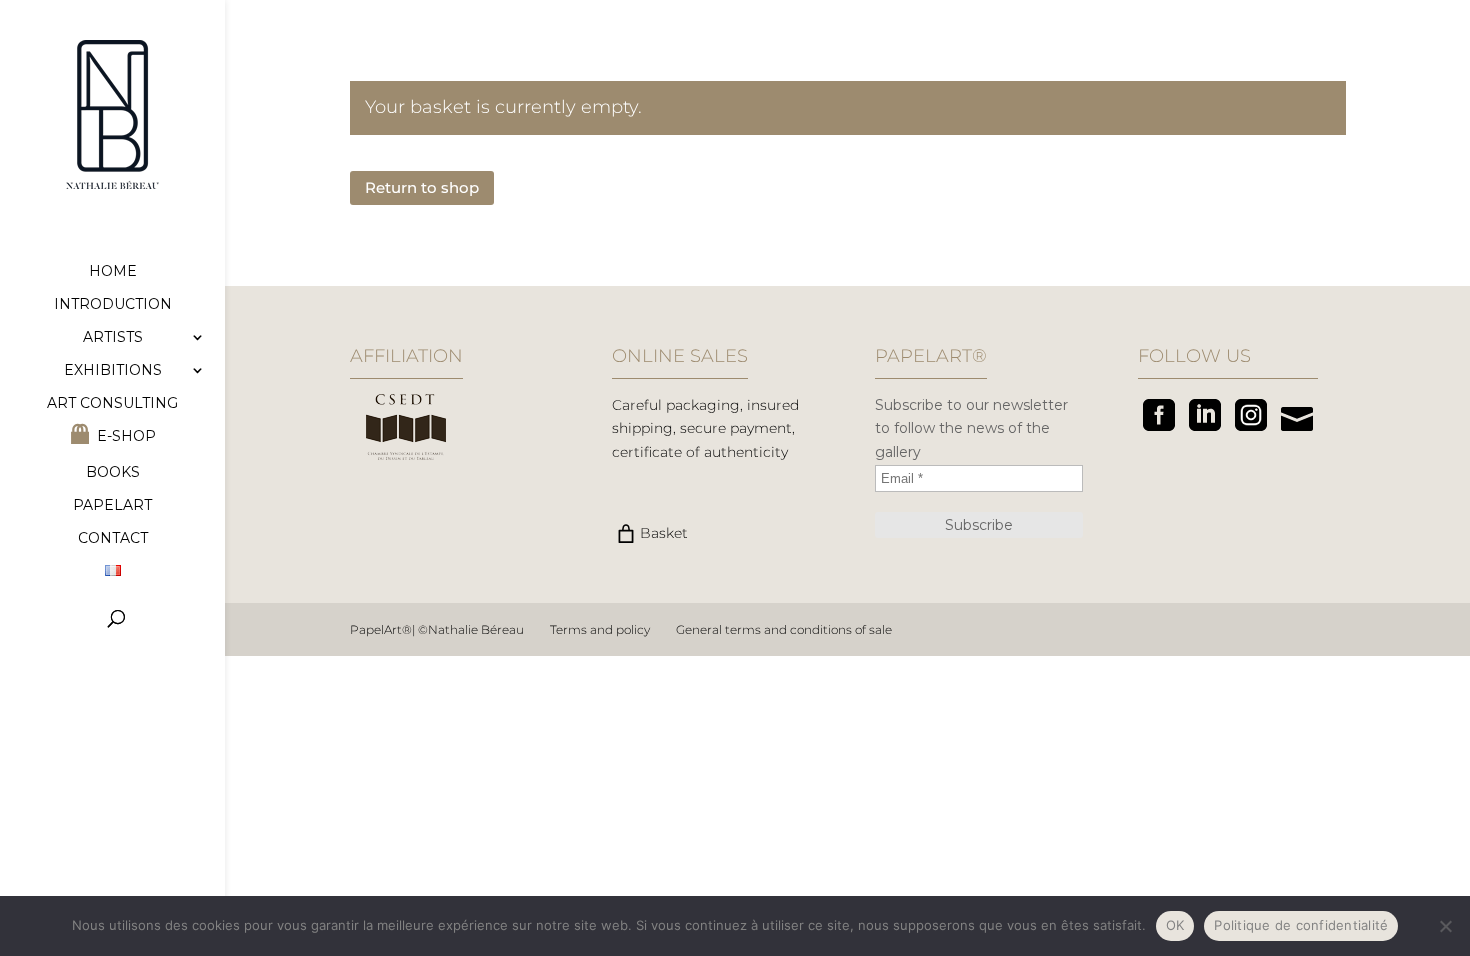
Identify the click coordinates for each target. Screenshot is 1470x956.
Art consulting (112, 404)
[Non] (1445, 926)
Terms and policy (600, 629)
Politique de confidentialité (1301, 925)
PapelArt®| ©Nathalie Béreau (437, 629)
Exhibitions (113, 371)
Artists (113, 338)
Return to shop (422, 187)
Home (113, 272)
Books (113, 473)
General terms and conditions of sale (784, 629)
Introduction (113, 305)
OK (1175, 925)
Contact (113, 539)
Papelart (112, 506)
